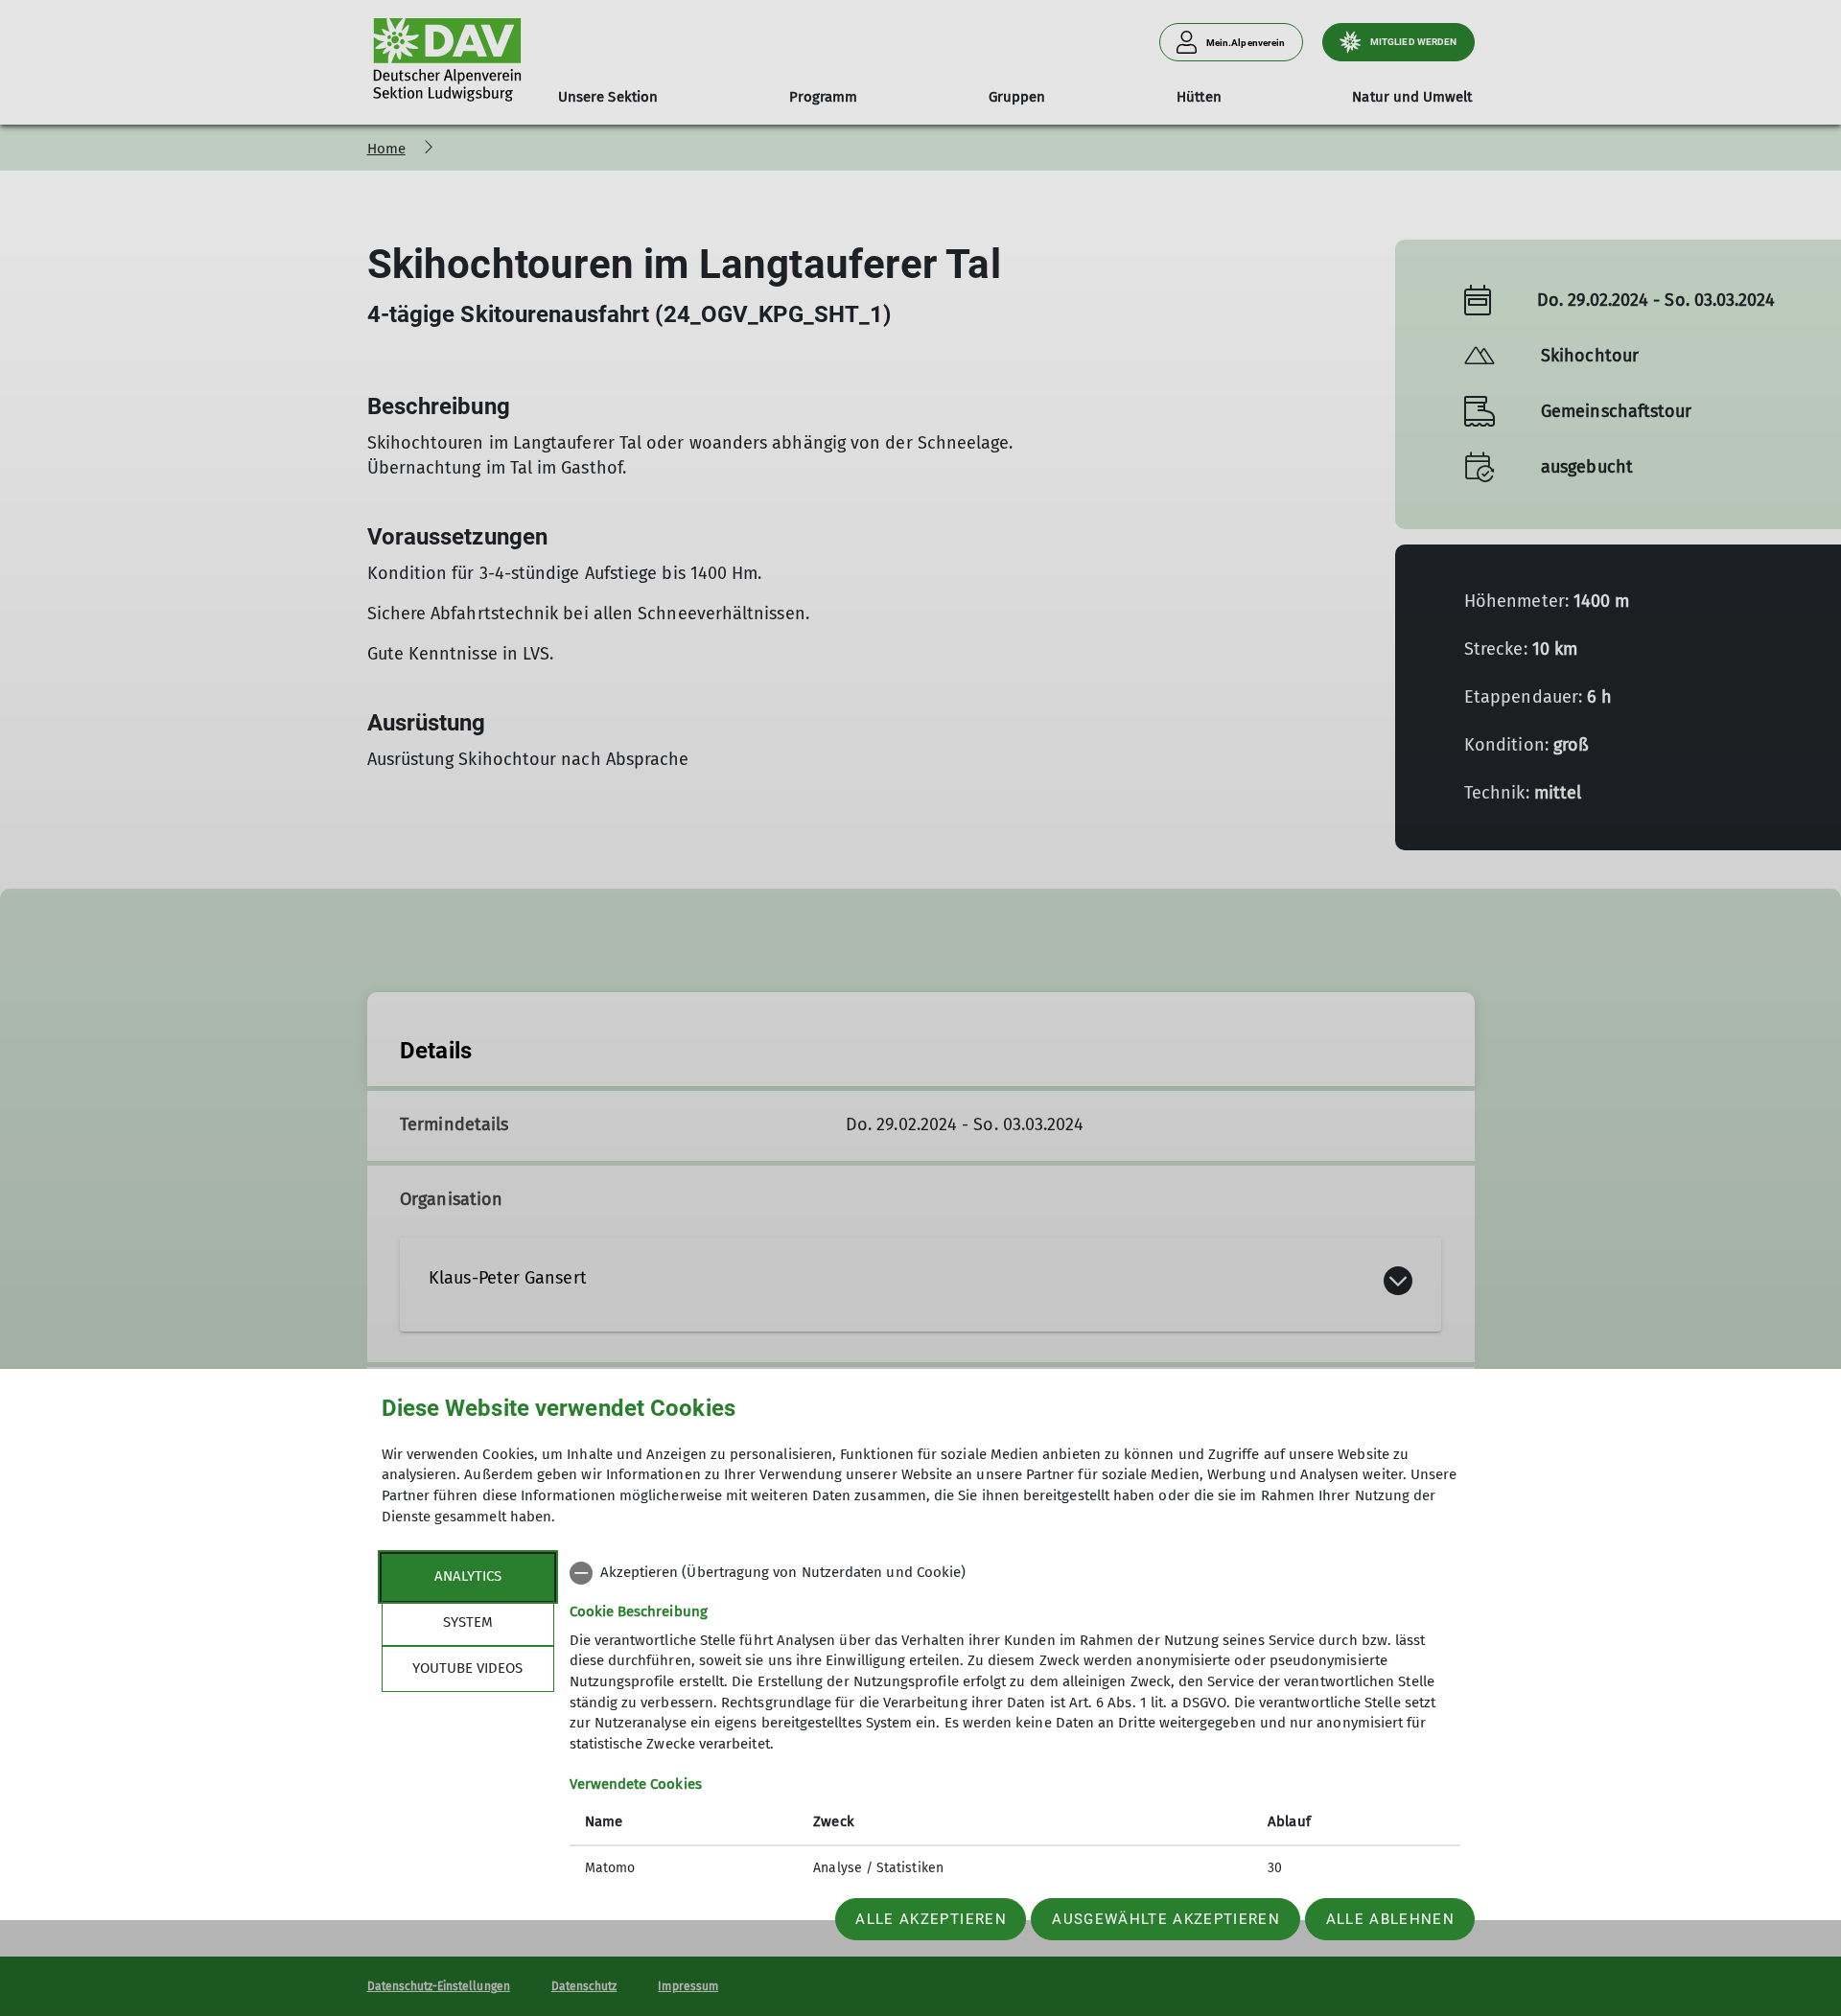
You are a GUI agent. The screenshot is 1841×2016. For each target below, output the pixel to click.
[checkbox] (1015, 1573)
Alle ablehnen (1390, 1919)
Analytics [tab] (468, 1576)
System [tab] (468, 1622)
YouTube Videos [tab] (467, 1668)
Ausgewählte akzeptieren (1166, 1919)
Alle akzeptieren (931, 1919)
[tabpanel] (1015, 1723)
